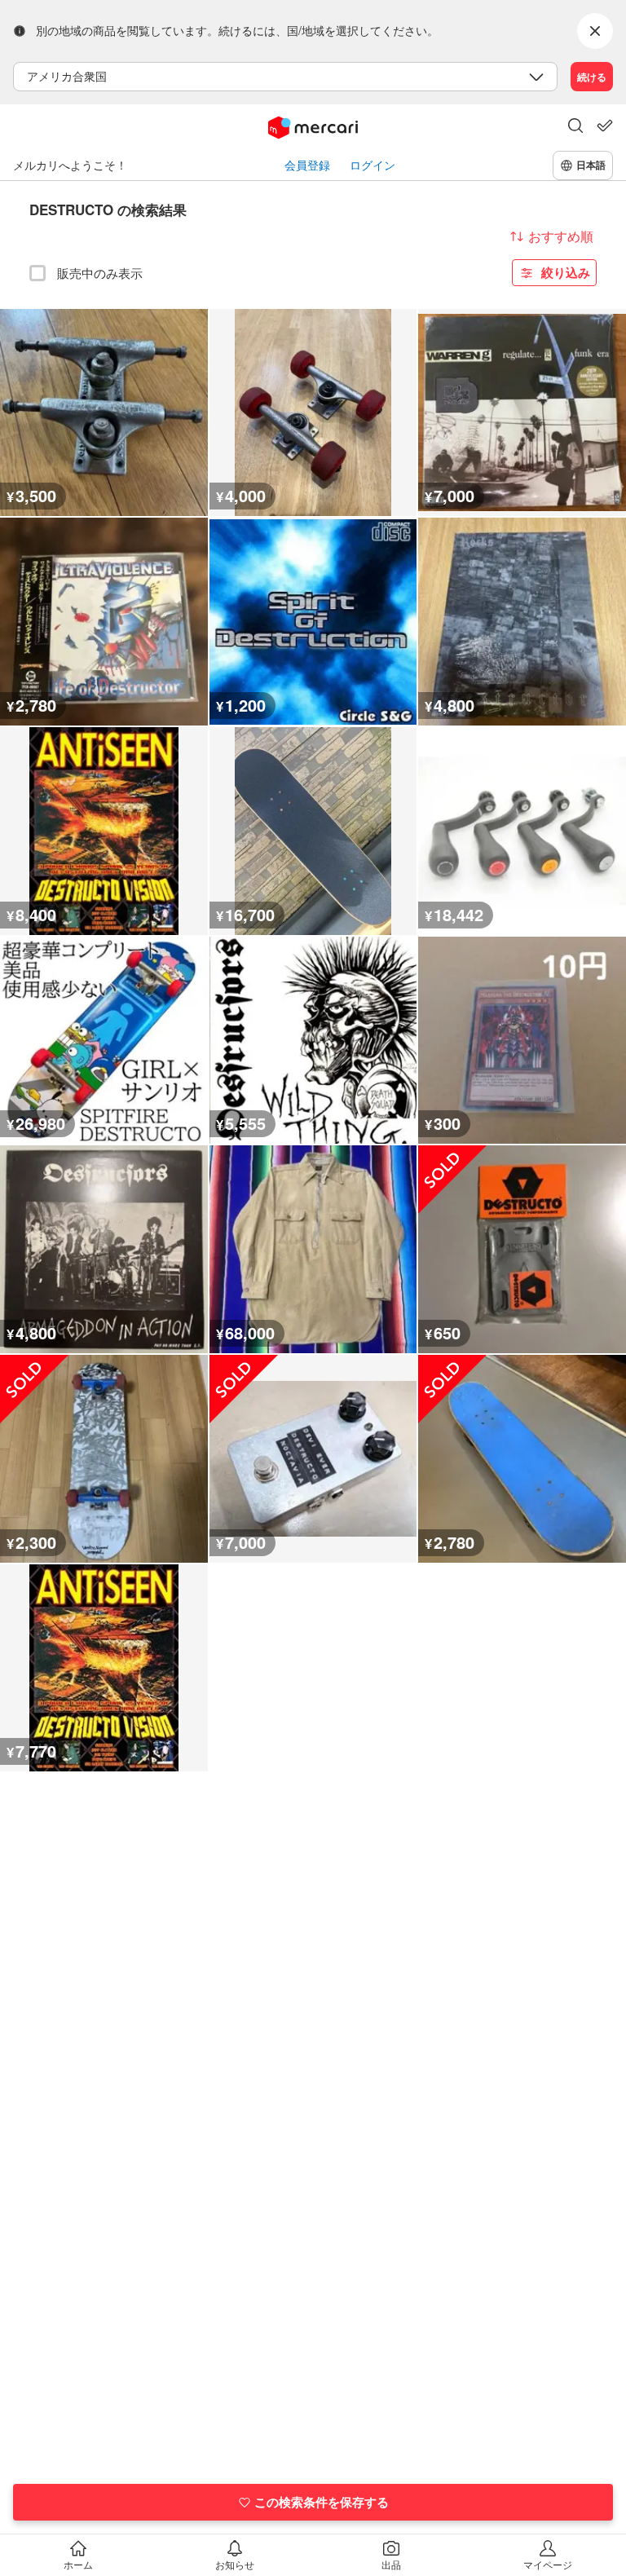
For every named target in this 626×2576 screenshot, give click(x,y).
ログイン (373, 165)
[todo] (605, 126)
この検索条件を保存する (322, 2502)
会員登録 (307, 165)
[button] (575, 127)
